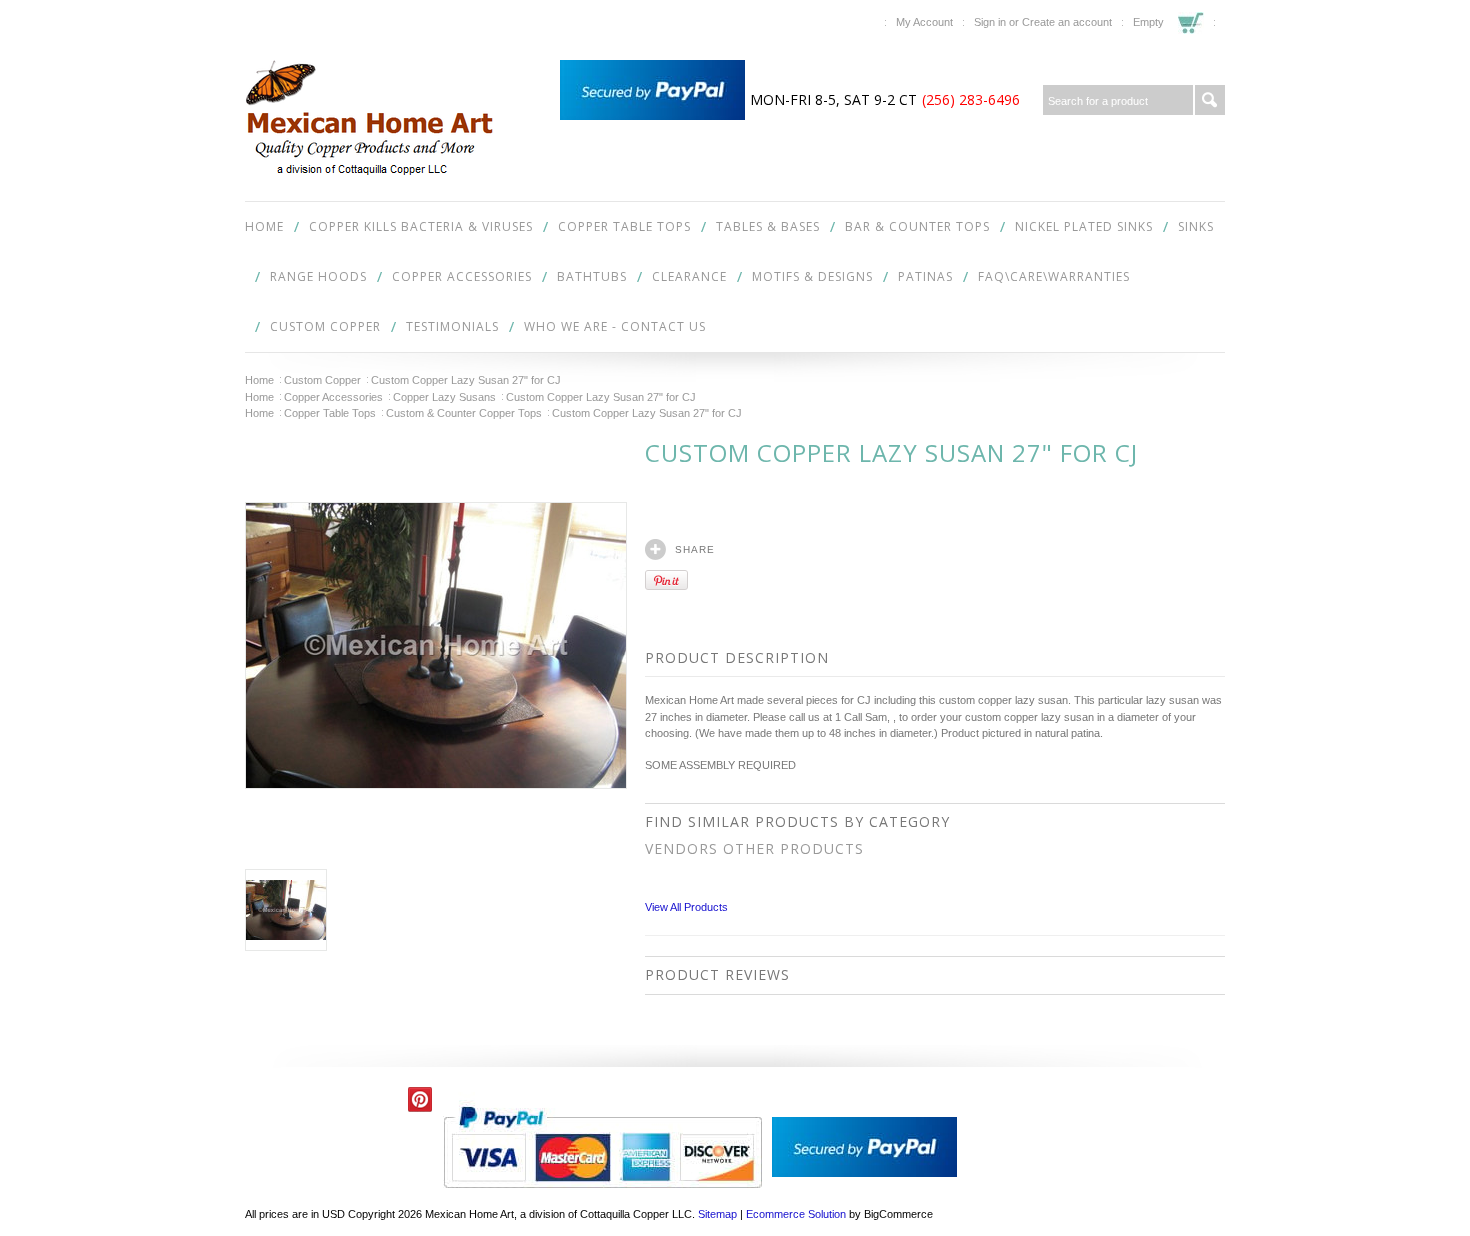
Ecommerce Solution (796, 1214)
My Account (924, 22)
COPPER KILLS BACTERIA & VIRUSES (421, 226)
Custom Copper (325, 326)
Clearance (689, 276)
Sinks (1196, 226)
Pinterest (420, 1099)
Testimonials (452, 326)
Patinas (925, 276)
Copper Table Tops (624, 226)
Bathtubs (592, 276)
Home (259, 380)
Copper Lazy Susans (444, 397)
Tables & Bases (768, 226)
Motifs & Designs (812, 276)
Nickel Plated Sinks (1084, 226)
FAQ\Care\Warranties (1054, 276)
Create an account (1067, 22)
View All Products (686, 907)
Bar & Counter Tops (917, 226)
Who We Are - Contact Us (615, 326)
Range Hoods (318, 276)
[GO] (1210, 100)
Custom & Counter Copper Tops (464, 413)
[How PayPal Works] (652, 116)
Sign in (990, 22)
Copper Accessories (462, 276)
